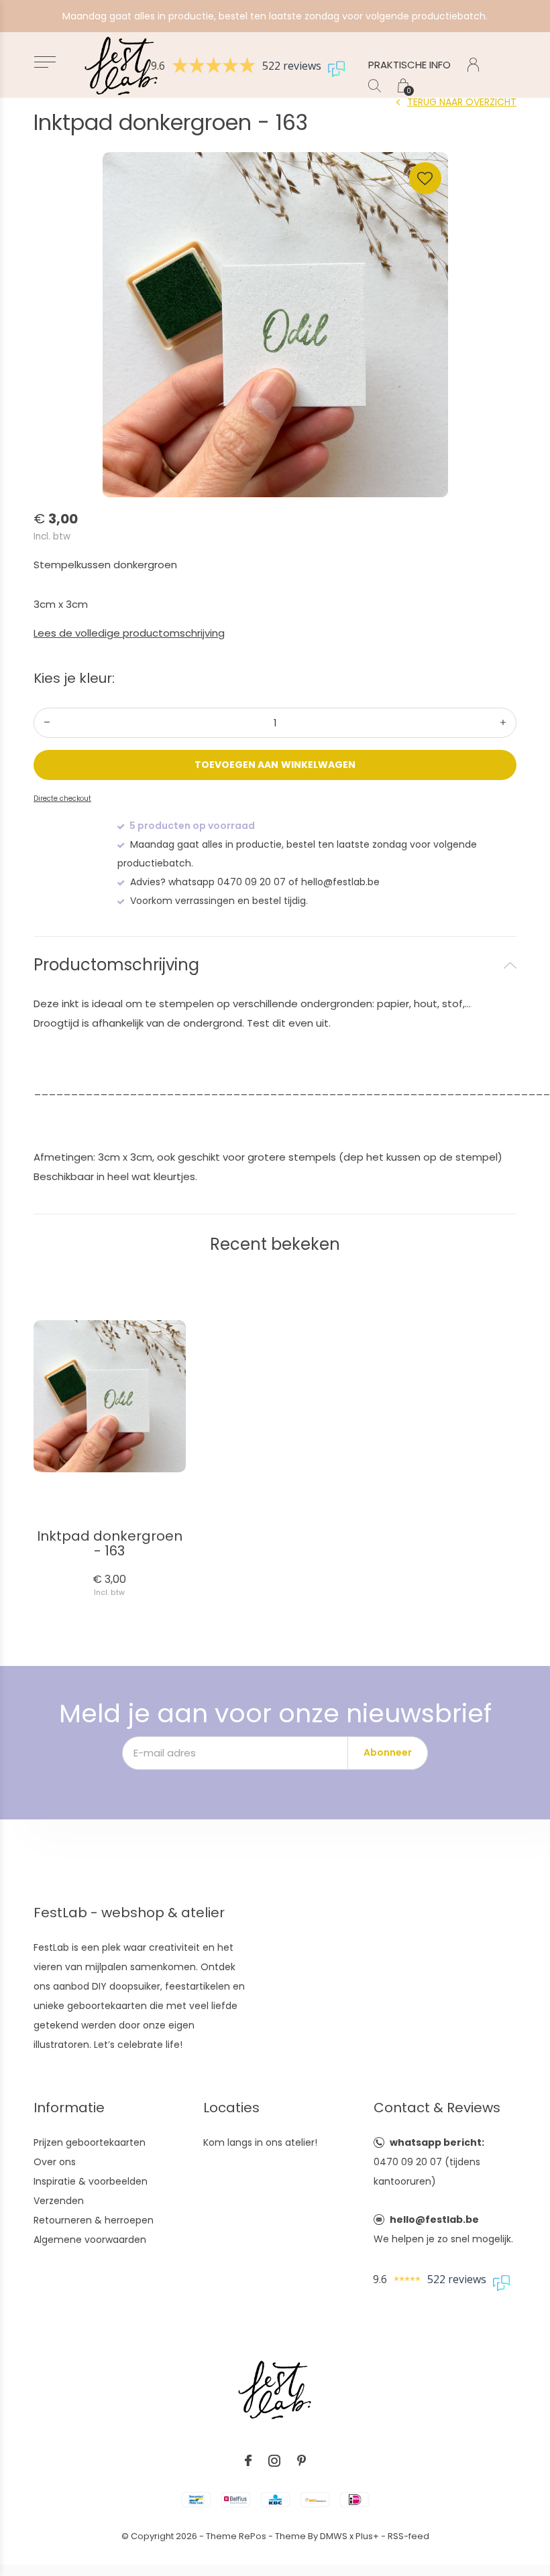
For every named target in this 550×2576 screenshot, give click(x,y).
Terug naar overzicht (462, 102)
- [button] (47, 723)
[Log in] (473, 65)
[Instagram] (274, 2461)
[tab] (275, 965)
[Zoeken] (375, 85)
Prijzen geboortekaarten (90, 2142)
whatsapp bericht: (437, 2142)
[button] (45, 62)
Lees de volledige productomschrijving (129, 633)
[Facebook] (248, 2461)
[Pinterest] (301, 2461)
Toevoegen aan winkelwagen (275, 765)
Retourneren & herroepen (94, 2220)
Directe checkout (62, 798)
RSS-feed (408, 2536)
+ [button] (503, 723)
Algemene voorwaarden (90, 2240)
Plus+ (367, 2536)
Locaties (231, 2108)
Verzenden (59, 2201)
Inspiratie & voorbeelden (91, 2181)
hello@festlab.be (434, 2219)
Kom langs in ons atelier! (260, 2142)
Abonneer (388, 1752)
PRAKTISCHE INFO (409, 65)
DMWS (334, 2536)
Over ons (55, 2162)
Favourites (425, 178)
